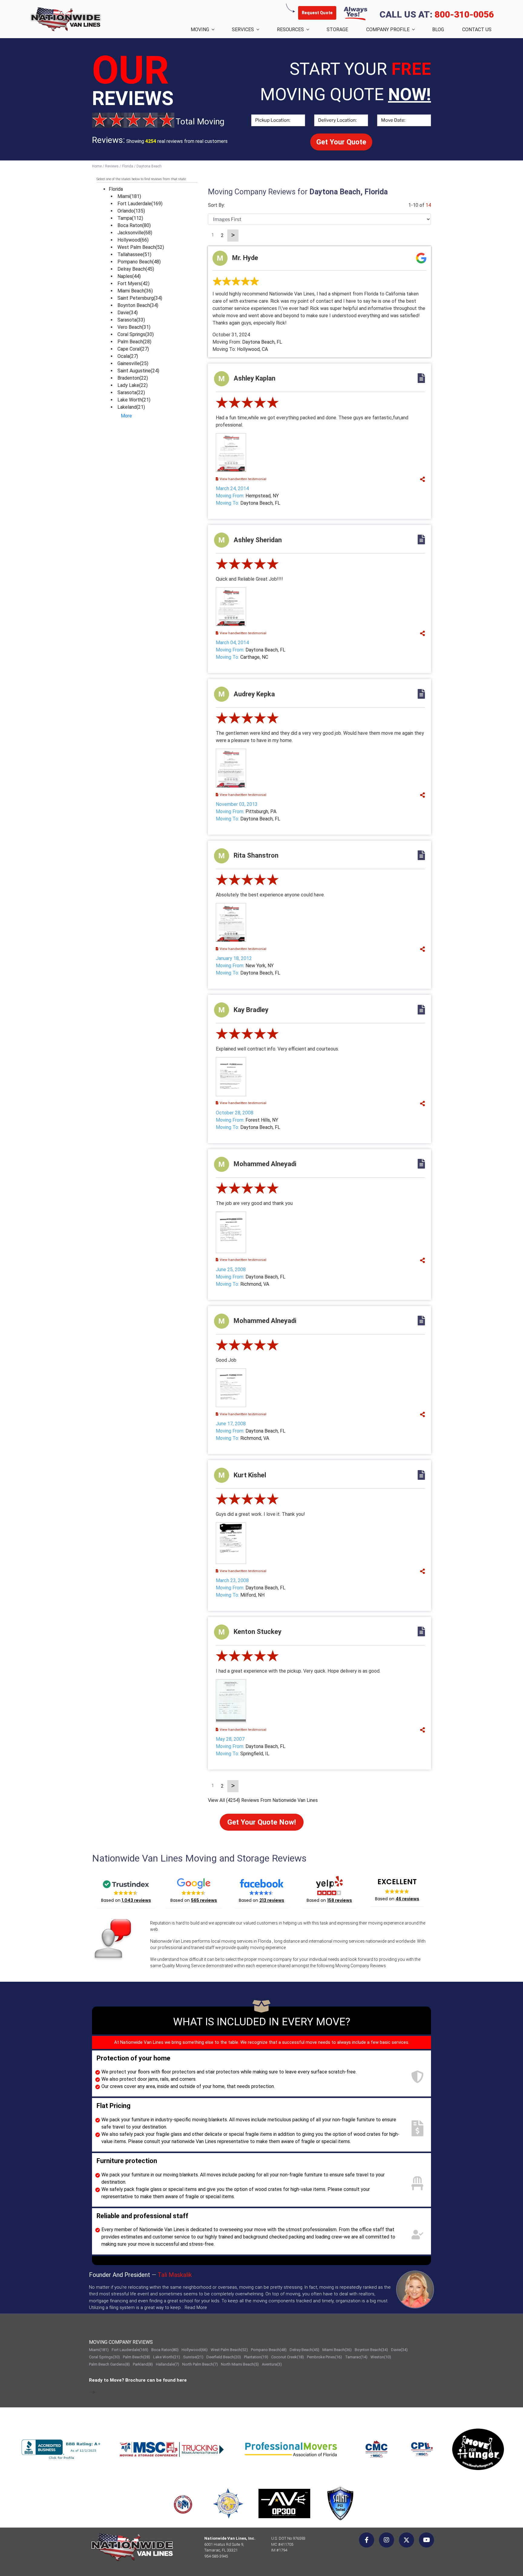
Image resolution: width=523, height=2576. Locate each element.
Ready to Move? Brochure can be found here (138, 2380)
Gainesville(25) (133, 363)
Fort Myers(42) (133, 284)
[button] (126, 1890)
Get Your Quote (341, 142)
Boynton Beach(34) (138, 305)
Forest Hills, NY (262, 1120)
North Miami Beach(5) (240, 2364)
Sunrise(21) (193, 2357)
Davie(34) (128, 313)
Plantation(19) (256, 2357)
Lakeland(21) (131, 407)
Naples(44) (129, 276)
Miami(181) (129, 196)
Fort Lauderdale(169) (140, 204)
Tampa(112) (130, 218)
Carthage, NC (254, 657)
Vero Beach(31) (134, 327)
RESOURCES (290, 30)
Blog (438, 30)
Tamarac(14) (356, 2357)
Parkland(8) (143, 2364)
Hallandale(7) (168, 2364)
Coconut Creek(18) (288, 2357)
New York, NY (260, 966)
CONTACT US (477, 30)
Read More (196, 2307)
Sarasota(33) (131, 320)
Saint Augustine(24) (138, 371)
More (126, 416)
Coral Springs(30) (136, 334)
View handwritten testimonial (243, 479)
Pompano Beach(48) (139, 262)
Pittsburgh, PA (261, 811)
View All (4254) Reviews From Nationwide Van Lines (263, 1800)
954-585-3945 (216, 2556)
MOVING (200, 30)
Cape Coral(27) (133, 349)
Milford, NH (252, 1595)
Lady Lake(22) (133, 385)
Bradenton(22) (133, 378)
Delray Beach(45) (136, 269)
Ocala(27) (128, 356)
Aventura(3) (272, 2364)
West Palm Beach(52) (141, 247)
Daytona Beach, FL (262, 342)
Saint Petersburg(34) (140, 298)
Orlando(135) (131, 211)
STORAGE (337, 30)
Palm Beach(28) (134, 342)
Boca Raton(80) (134, 225)
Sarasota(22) (131, 393)
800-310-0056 (464, 14)
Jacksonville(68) (135, 233)
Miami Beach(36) (135, 291)
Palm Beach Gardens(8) (109, 2364)
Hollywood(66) (133, 240)
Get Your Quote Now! (262, 1822)
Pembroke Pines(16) (324, 2357)
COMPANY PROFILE (388, 30)
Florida (116, 189)
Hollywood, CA (252, 349)
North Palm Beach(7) (200, 2364)
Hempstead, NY (262, 496)
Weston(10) (381, 2357)
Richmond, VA (255, 1284)
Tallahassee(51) (134, 254)
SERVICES (243, 30)
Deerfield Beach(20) (224, 2357)
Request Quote (317, 13)
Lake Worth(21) (134, 400)
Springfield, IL (255, 1754)
